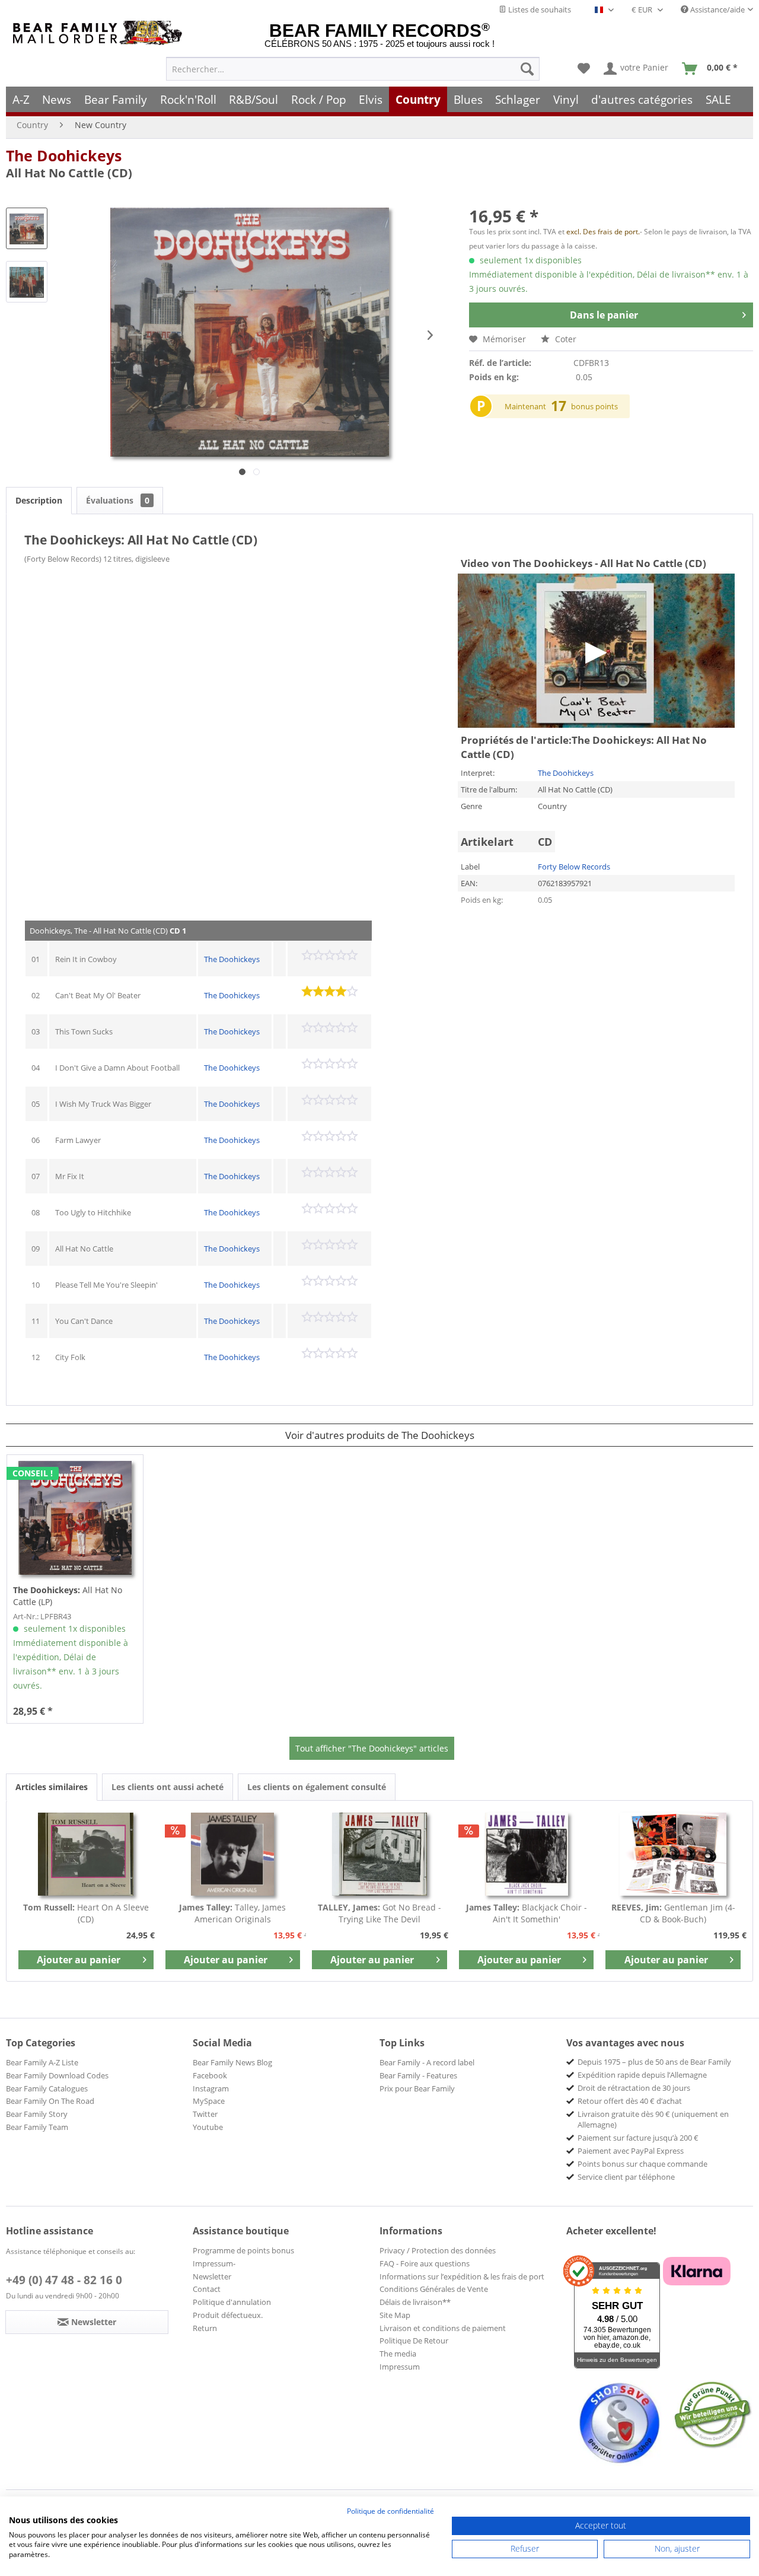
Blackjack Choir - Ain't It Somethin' (527, 1913)
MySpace (209, 2101)
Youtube (208, 2127)
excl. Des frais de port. (603, 232)
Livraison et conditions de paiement (443, 2328)
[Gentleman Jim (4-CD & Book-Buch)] (673, 1854)
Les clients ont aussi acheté (168, 1787)
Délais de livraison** (415, 2302)
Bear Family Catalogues (47, 2088)
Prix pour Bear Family (417, 2088)
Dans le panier (604, 315)
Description (39, 500)
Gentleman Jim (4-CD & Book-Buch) (673, 1913)
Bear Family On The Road (50, 2101)
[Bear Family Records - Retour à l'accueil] (100, 33)
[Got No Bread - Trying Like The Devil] (379, 1854)
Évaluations (118, 500)
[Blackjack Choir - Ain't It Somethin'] (527, 1854)
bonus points (594, 406)
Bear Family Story (37, 2114)
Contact (207, 2289)
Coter (565, 339)
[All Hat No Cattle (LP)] (75, 1518)
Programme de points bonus (243, 2250)
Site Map (395, 2315)
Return (205, 2328)
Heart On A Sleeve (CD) (86, 1913)
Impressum (400, 2367)
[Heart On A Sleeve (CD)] (86, 1854)
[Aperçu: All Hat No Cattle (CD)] (27, 228)
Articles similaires (52, 1787)
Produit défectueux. (228, 2315)
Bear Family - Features (418, 2075)
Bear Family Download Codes (57, 2075)
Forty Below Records (574, 867)
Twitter (205, 2114)
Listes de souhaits (539, 9)
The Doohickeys (64, 155)
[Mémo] (584, 69)
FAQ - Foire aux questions (425, 2263)
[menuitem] (353, 69)
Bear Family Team (37, 2127)
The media (398, 2354)
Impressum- (214, 2263)
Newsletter (212, 2276)
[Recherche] (527, 69)
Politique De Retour (414, 2341)
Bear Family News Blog (232, 2062)
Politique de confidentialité (390, 2511)
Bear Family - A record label (427, 2062)
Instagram (211, 2088)
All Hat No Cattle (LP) (68, 1596)
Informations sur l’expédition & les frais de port (462, 2276)
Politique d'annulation (232, 2302)
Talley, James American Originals (232, 1913)
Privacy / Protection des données (438, 2250)
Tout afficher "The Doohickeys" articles (372, 1748)
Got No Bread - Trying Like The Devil (379, 1913)
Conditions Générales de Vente (434, 2289)
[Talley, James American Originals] (233, 1854)
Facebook (210, 2075)
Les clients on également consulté (317, 1787)
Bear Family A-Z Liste (42, 2062)
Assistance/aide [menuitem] (717, 9)
